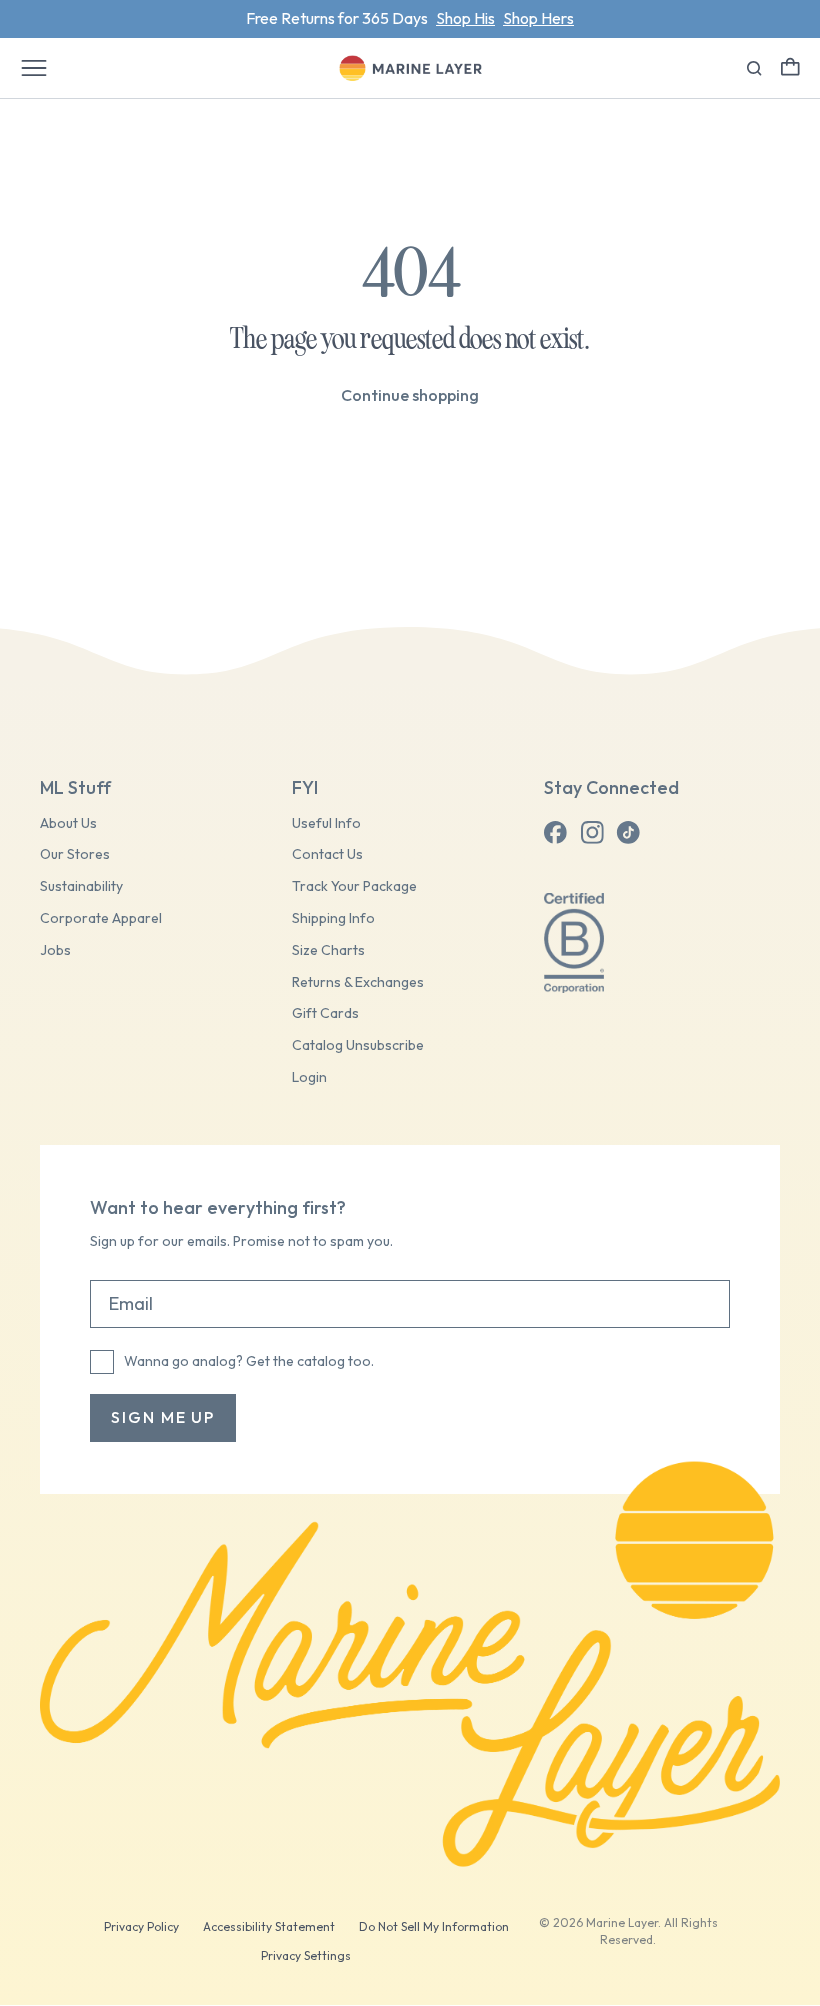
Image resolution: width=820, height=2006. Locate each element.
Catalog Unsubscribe (358, 1045)
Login (309, 1077)
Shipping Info (333, 918)
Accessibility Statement (269, 1926)
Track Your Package (354, 886)
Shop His (465, 18)
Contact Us (327, 854)
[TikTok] (628, 833)
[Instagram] (592, 833)
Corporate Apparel (101, 918)
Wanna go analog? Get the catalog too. (249, 1361)
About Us (68, 823)
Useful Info (326, 823)
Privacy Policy (141, 1926)
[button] (790, 66)
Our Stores (75, 854)
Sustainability (81, 886)
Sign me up (163, 1417)
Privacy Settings (306, 1955)
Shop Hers (538, 18)
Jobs (55, 950)
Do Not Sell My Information (434, 1926)
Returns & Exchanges (358, 982)
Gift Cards (325, 1013)
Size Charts (328, 950)
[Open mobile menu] (34, 68)
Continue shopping (410, 395)
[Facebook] (556, 833)
